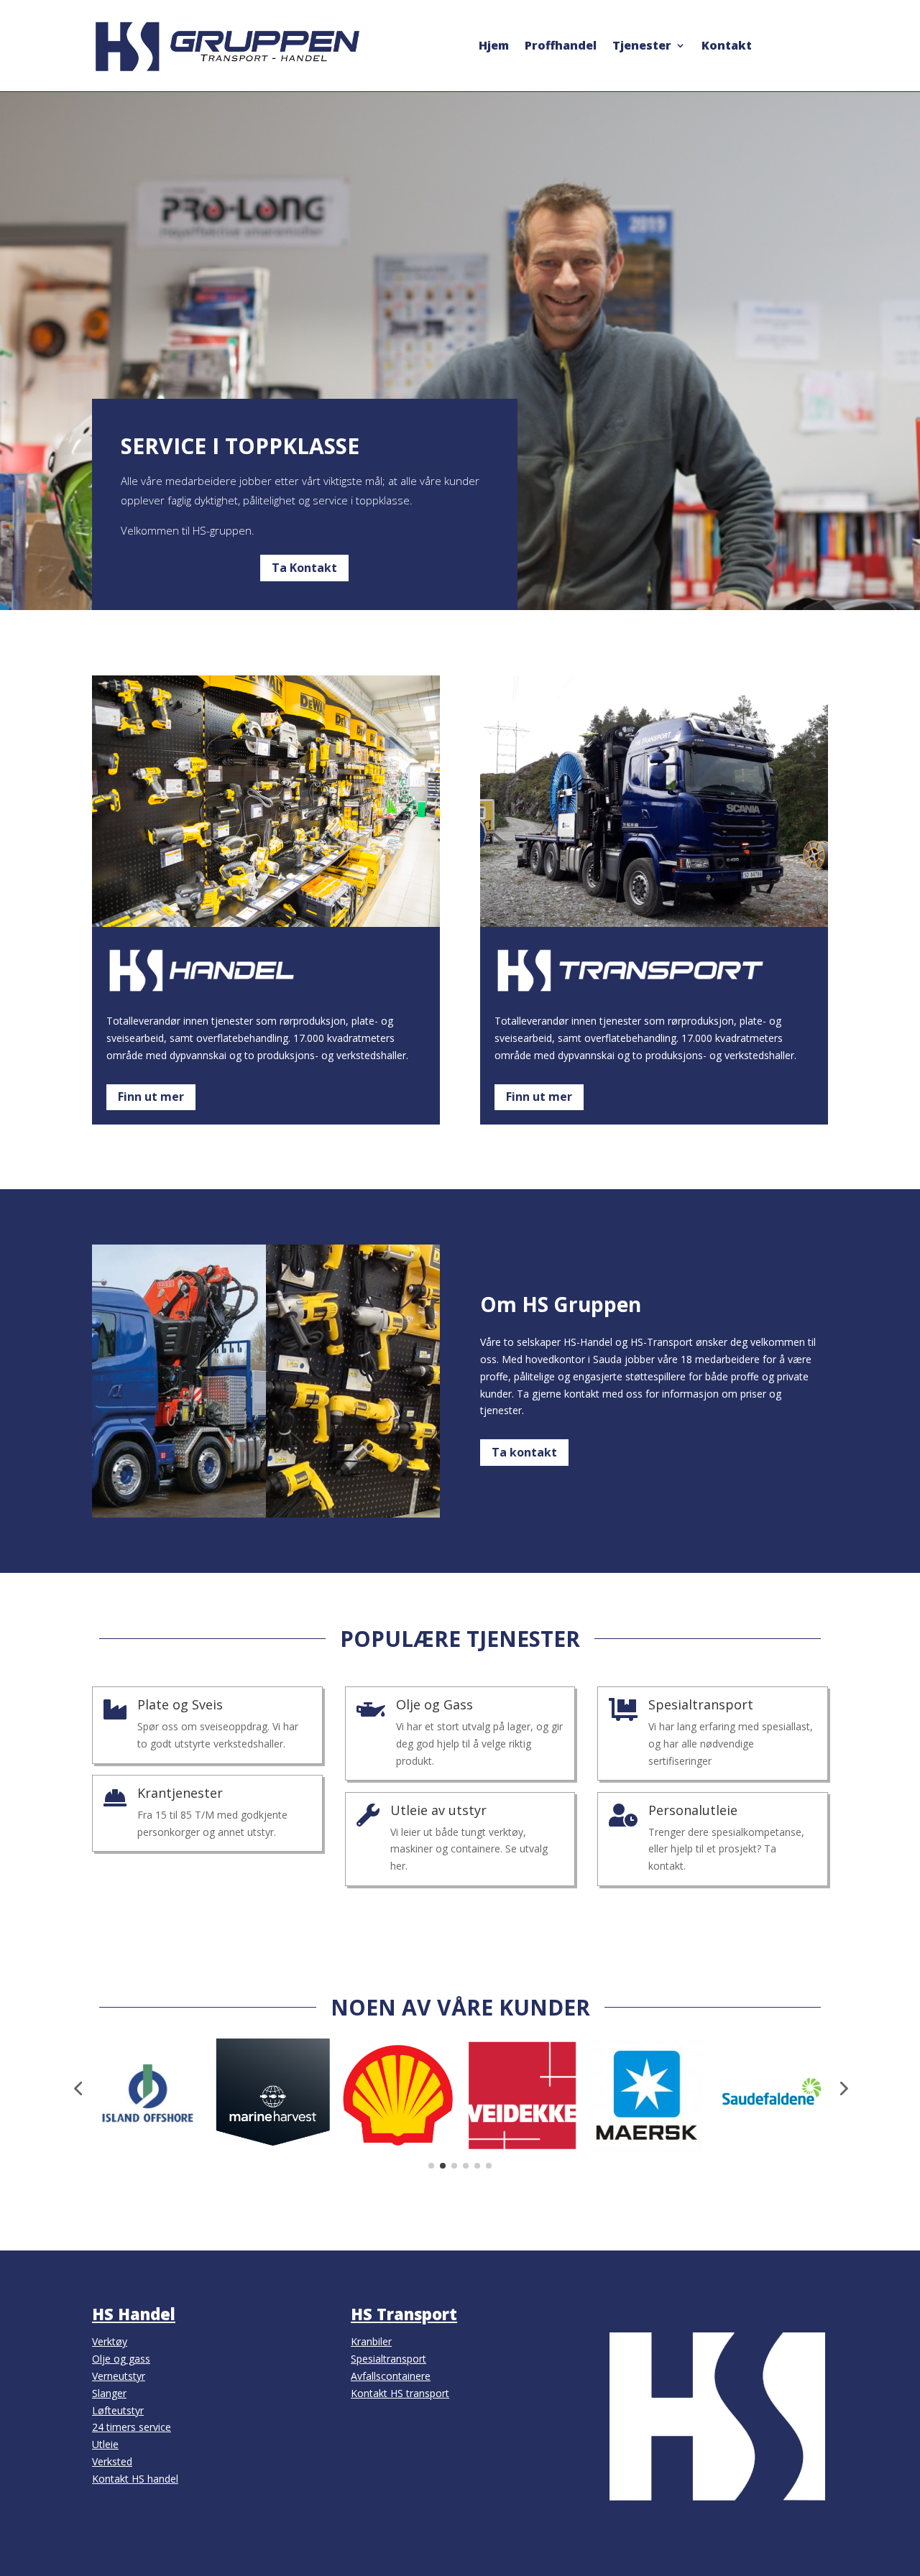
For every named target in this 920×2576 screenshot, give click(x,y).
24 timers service (132, 2427)
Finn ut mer (151, 1097)
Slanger (109, 2393)
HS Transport (404, 2314)
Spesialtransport (388, 2359)
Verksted (112, 2461)
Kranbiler (371, 2341)
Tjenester (642, 47)
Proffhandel (561, 47)
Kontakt (727, 47)
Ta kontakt (524, 1452)
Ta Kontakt (304, 568)
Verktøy (110, 2341)
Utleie (105, 2444)
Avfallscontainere (391, 2376)
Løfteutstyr (118, 2410)
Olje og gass (121, 2359)
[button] (78, 2088)
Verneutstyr (119, 2376)
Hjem (494, 47)
